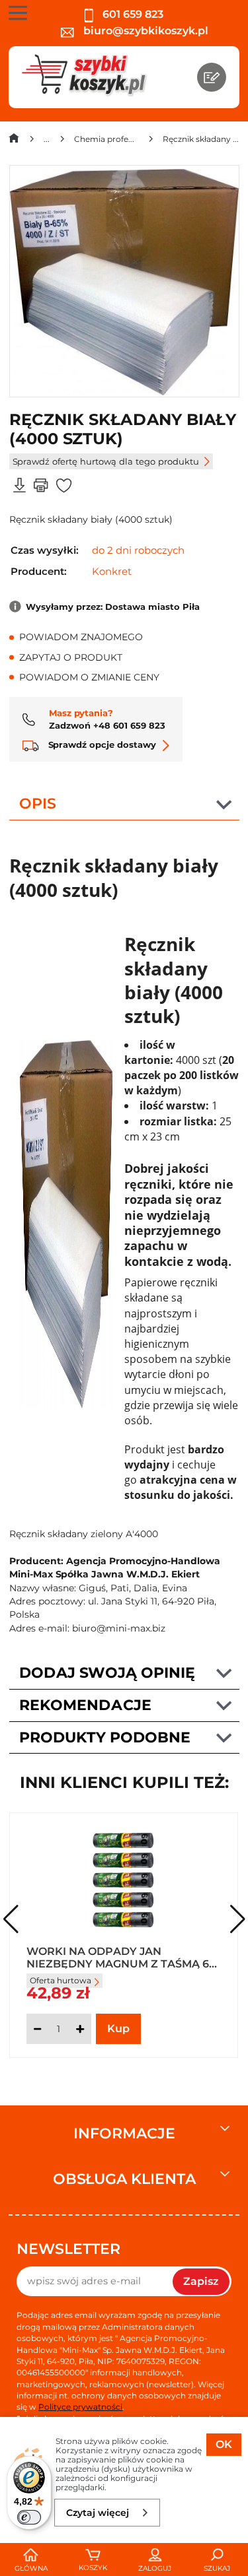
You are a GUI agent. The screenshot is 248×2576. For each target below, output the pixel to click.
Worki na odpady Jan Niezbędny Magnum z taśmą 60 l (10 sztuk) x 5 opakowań (121, 1957)
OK (224, 2444)
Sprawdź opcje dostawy (101, 744)
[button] (238, 1919)
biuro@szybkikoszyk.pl (145, 31)
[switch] (29, 2517)
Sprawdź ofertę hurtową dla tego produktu (106, 461)
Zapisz (201, 2281)
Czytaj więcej (98, 2513)
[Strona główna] (14, 141)
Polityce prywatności (80, 2407)
